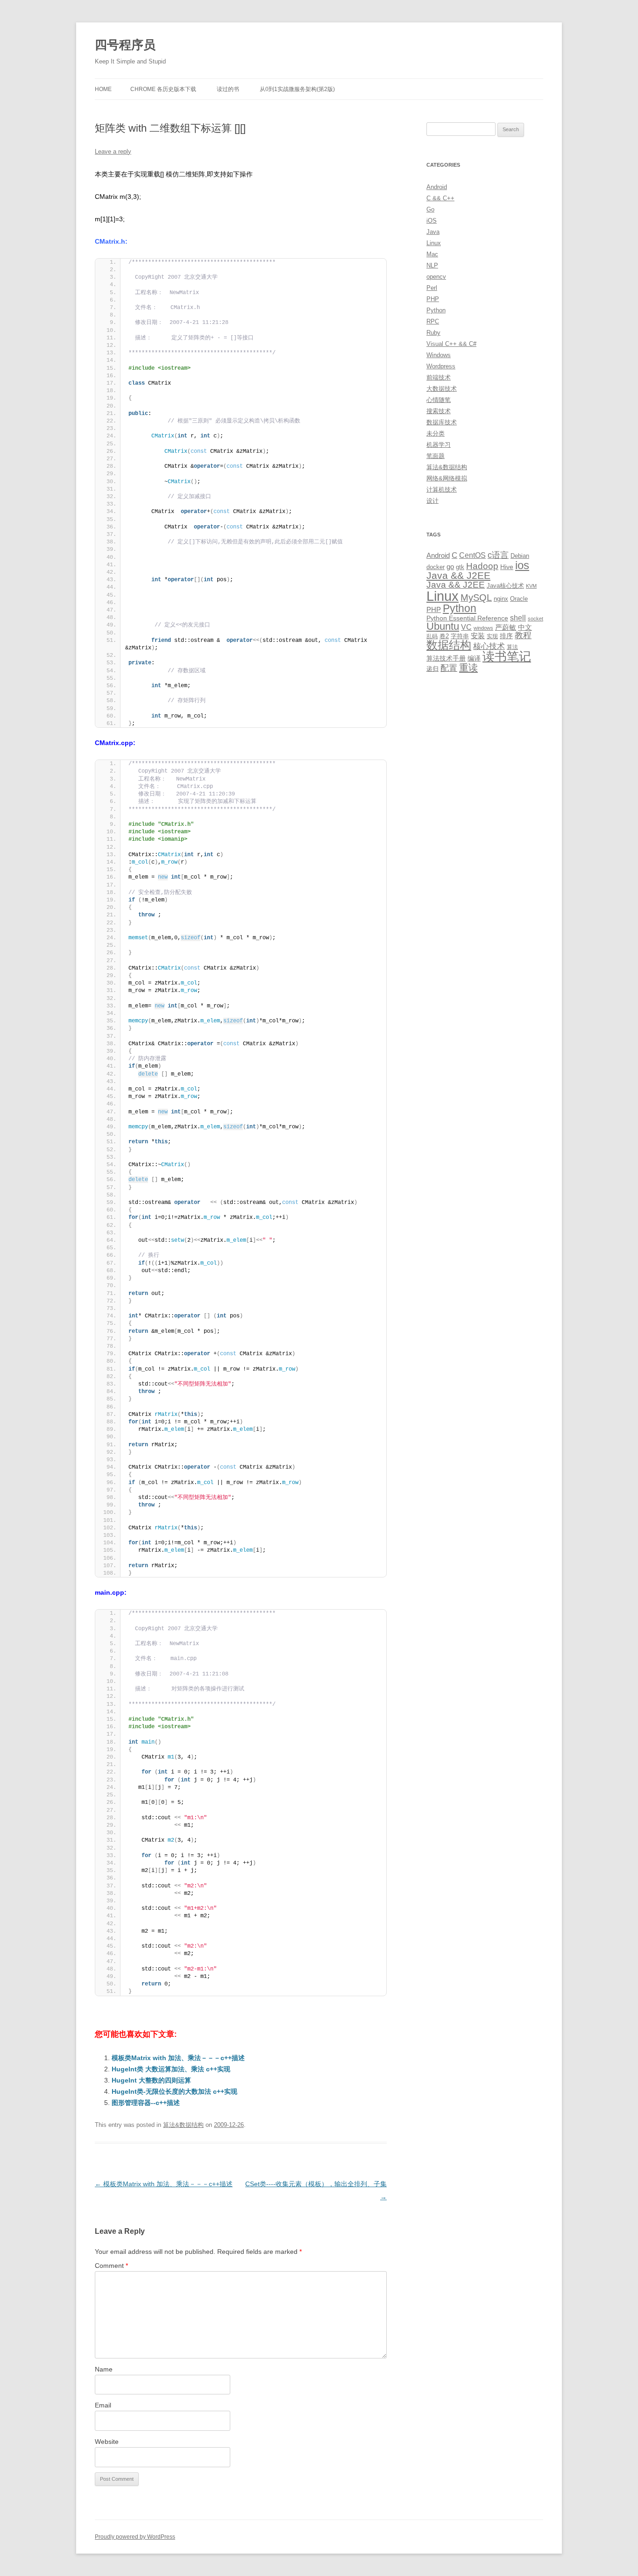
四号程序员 (125, 45)
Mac (432, 254)
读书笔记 (507, 656)
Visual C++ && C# (451, 344)
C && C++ (440, 198)
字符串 (460, 636)
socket (535, 619)
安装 (478, 636)
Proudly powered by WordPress (135, 2537)
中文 (525, 627)
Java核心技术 (505, 586)
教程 (523, 635)
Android (437, 187)
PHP (433, 299)
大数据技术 (442, 389)
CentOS (472, 555)
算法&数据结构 (183, 2125)
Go (430, 209)
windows (483, 628)
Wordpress (441, 366)
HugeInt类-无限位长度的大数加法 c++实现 (174, 2091)
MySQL (476, 598)
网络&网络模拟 (447, 478)
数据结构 (449, 645)
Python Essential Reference (467, 618)
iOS (432, 221)
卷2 (444, 636)
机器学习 (439, 445)
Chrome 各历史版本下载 (163, 89)
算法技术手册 (446, 658)
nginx (501, 599)
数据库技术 (442, 422)
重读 (468, 668)
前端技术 (439, 377)
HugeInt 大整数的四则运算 (151, 2080)
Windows (439, 355)
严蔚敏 (506, 627)
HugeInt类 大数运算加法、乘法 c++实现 (171, 2069)
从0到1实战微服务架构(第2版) (297, 89)
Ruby (433, 333)
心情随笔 (439, 400)
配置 (449, 668)
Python (436, 310)
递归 (432, 669)
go (450, 567)
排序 (506, 636)
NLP (432, 265)
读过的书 (228, 89)
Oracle (519, 599)
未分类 (436, 433)
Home (103, 89)
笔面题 (436, 456)
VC (466, 627)
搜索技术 (439, 411)
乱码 (432, 636)
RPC (433, 321)
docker (436, 567)
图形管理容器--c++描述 (146, 2103)
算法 (512, 647)
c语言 (498, 555)
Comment (111, 2266)
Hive (507, 567)
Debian (520, 556)
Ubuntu (443, 626)
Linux (434, 243)
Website (107, 2442)
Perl (432, 288)
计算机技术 (442, 489)
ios (522, 565)
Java (433, 232)
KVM (531, 586)
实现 (492, 636)
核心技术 (489, 646)
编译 (474, 658)
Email (103, 2405)
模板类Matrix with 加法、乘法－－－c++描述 (178, 2058)
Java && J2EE (458, 575)
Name (104, 2369)
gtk (460, 567)
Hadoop (482, 566)
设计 (432, 501)
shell (518, 618)
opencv (436, 277)
